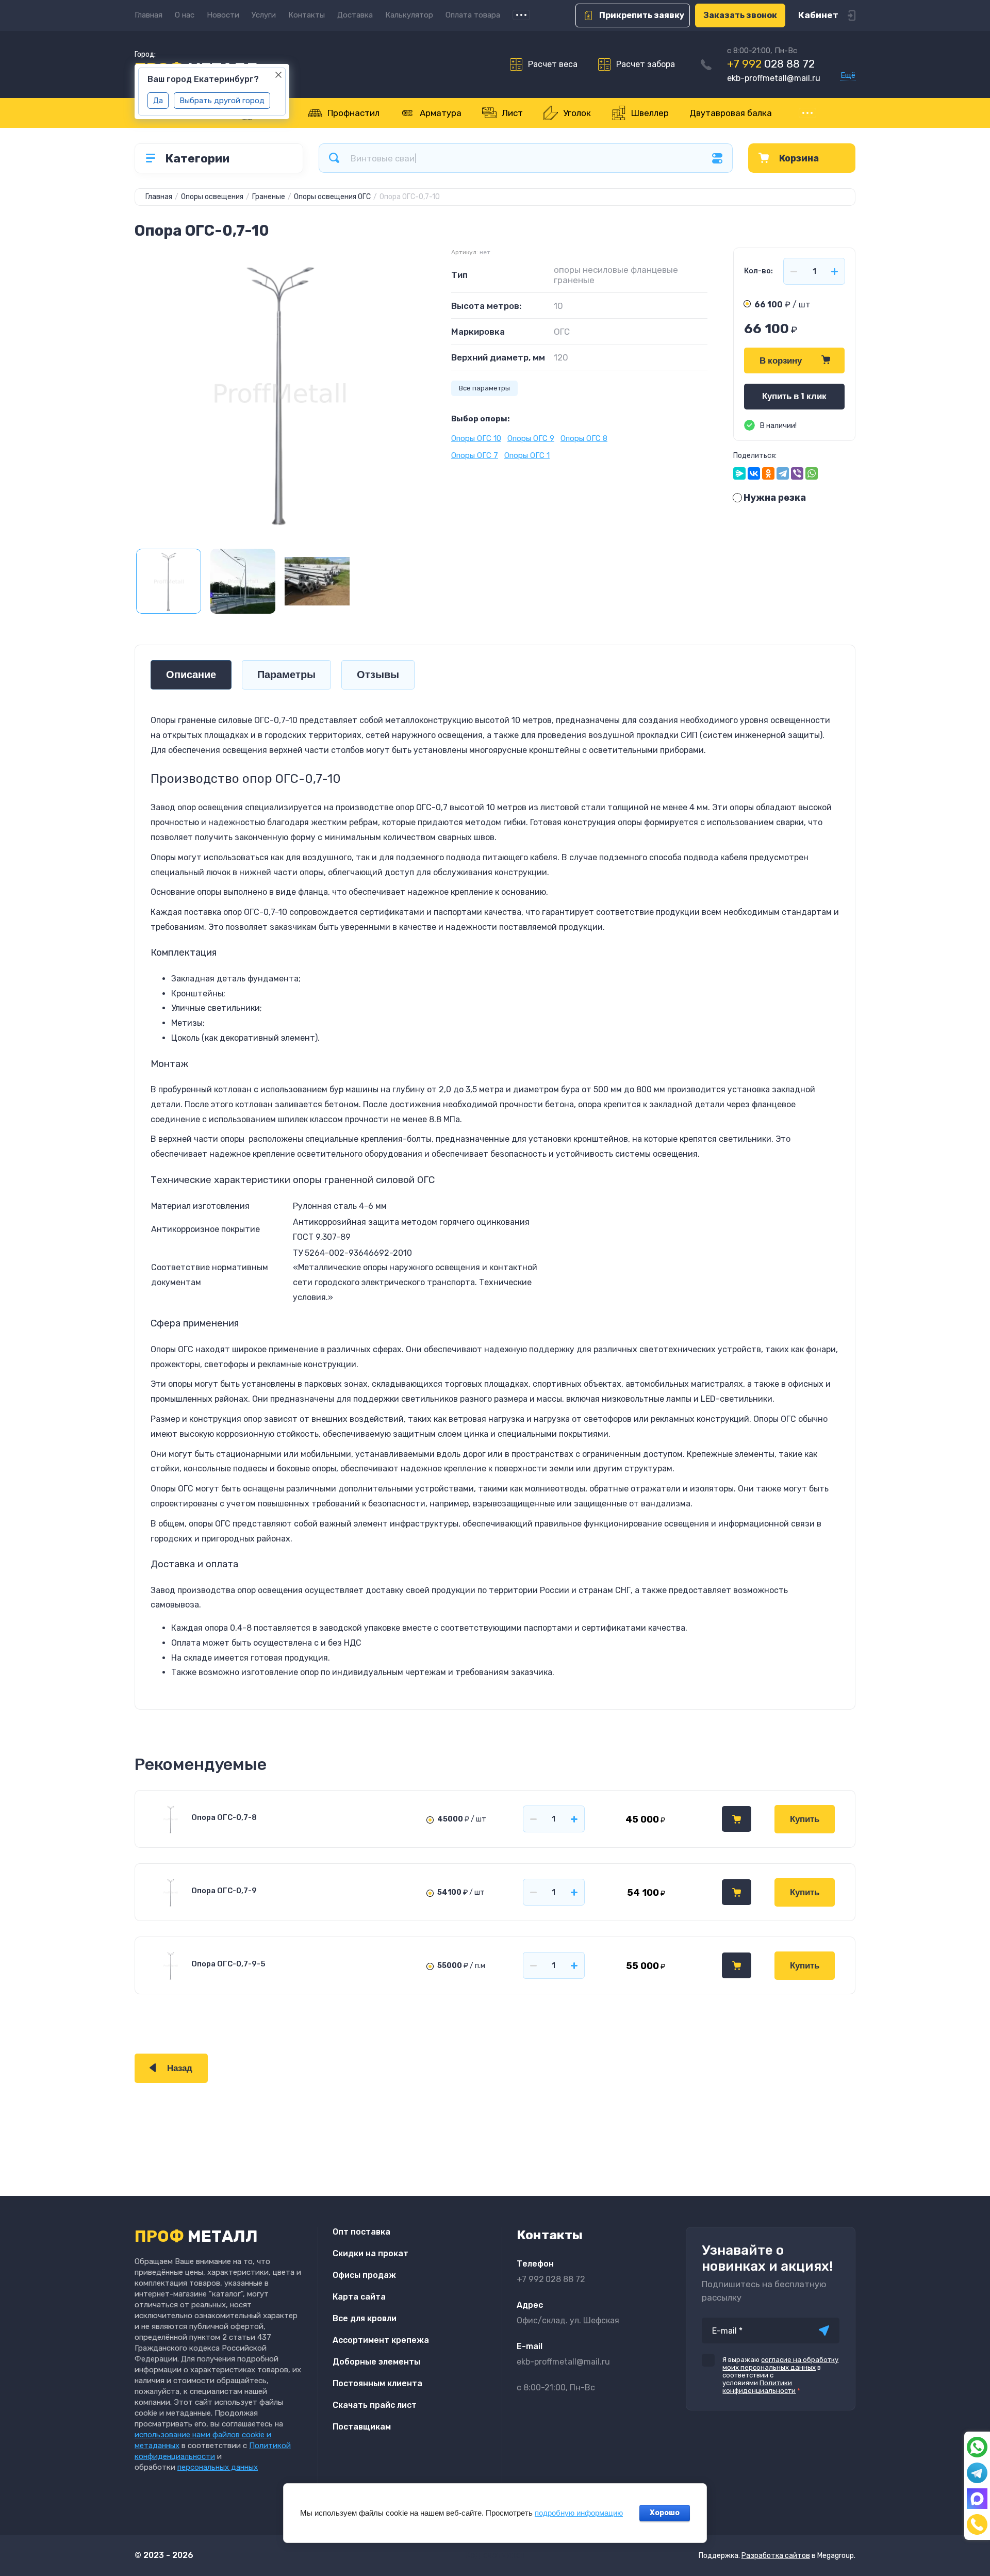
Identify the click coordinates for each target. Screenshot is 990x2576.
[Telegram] (783, 473)
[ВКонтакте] (754, 473)
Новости (223, 15)
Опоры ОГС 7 (475, 455)
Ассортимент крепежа (381, 2340)
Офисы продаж (364, 2275)
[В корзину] (737, 1819)
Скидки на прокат (370, 2253)
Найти (334, 158)
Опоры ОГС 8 (584, 438)
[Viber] (797, 473)
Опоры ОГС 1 (527, 455)
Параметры (286, 675)
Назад (180, 2068)
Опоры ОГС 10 (476, 438)
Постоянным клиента (377, 2383)
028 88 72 (771, 64)
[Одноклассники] (768, 473)
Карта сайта (359, 2297)
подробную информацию (579, 2513)
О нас (185, 15)
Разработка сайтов (776, 2556)
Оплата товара (473, 15)
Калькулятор (409, 15)
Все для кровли (365, 2318)
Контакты (307, 15)
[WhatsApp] (812, 473)
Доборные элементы (376, 2362)
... (521, 15)
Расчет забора (646, 64)
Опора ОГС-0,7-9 (224, 1891)
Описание (191, 675)
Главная (148, 15)
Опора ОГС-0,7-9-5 (228, 1964)
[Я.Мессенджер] (739, 473)
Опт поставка (361, 2232)
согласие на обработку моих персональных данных (780, 2364)
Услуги (264, 15)
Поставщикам (362, 2427)
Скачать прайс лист (375, 2405)
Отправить (824, 2331)
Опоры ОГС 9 (531, 438)
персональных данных (218, 2467)
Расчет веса (553, 64)
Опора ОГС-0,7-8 (224, 1817)
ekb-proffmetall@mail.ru (774, 78)
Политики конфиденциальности (759, 2387)
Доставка (355, 15)
